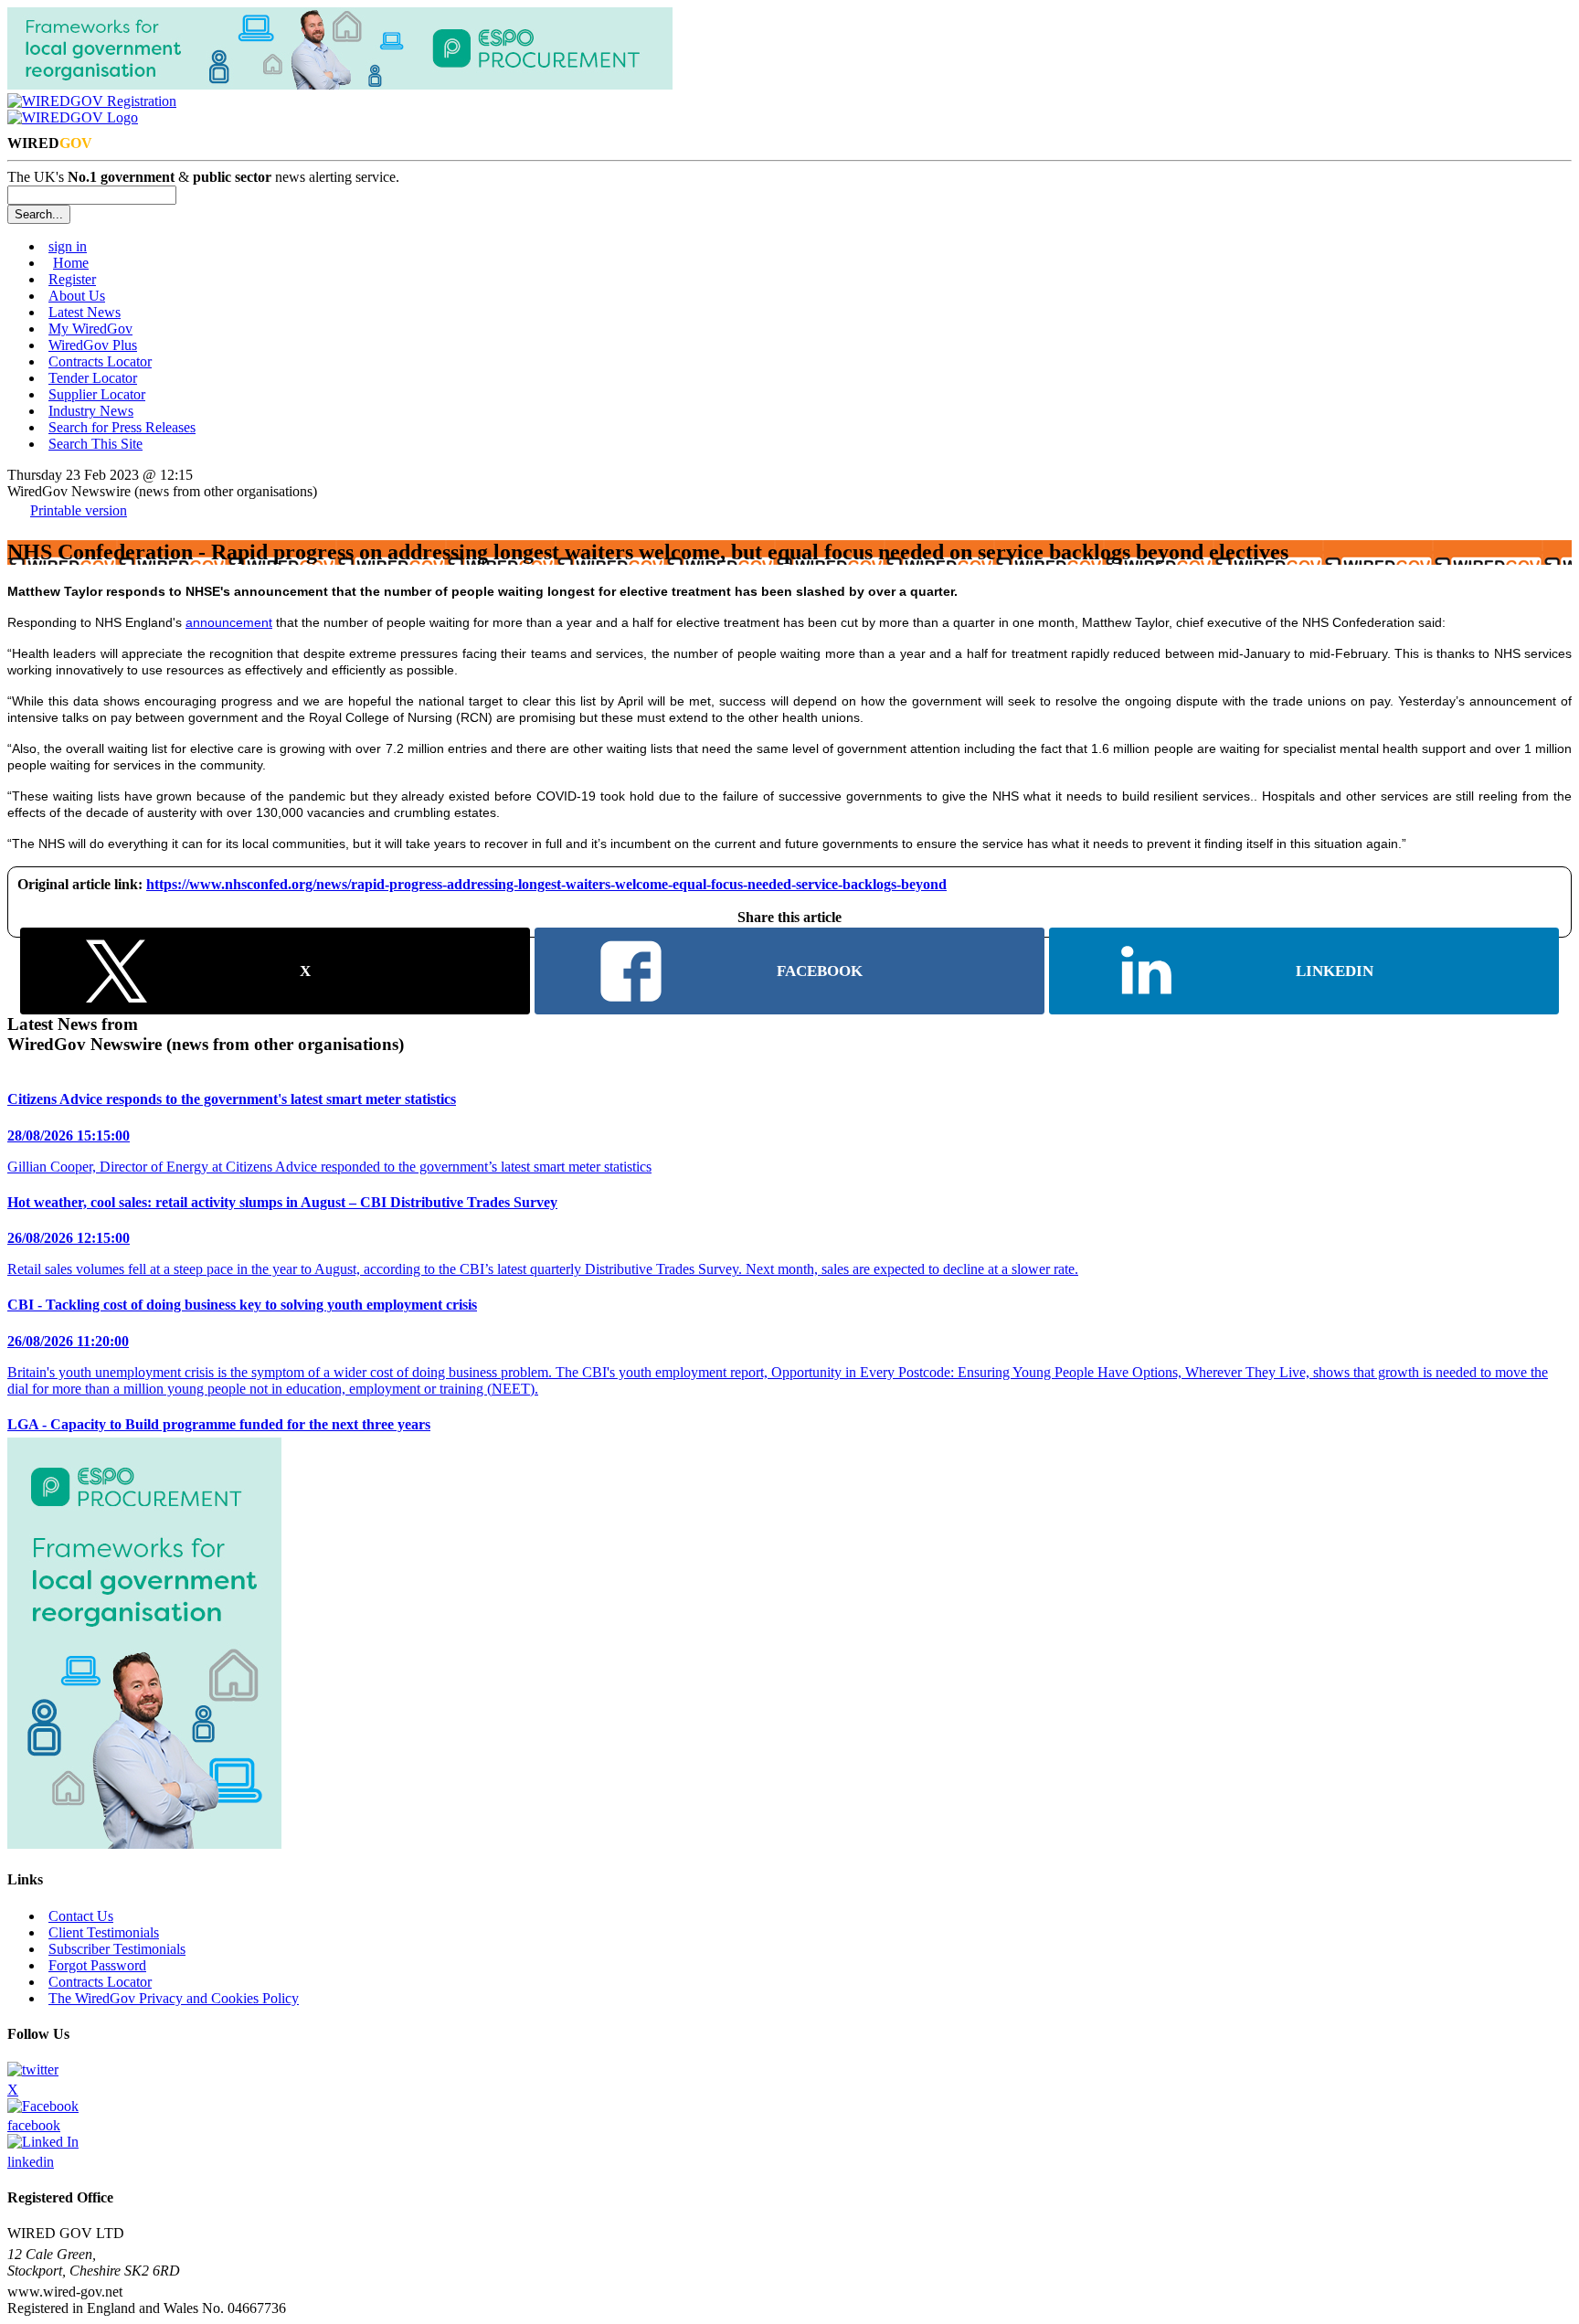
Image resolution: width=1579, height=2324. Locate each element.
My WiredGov (90, 329)
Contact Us (81, 1916)
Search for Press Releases (122, 427)
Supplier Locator (97, 394)
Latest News (85, 312)
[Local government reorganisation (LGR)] (144, 1844)
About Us (77, 296)
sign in (68, 246)
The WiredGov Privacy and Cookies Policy (174, 1998)
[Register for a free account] (92, 101)
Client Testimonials (104, 1932)
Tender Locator (93, 378)
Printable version (79, 510)
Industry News (91, 411)
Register (72, 279)
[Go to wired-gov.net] (73, 117)
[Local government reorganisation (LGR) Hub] (340, 85)
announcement (229, 622)
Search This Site (95, 444)
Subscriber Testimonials (117, 1949)
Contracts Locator (100, 361)
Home (71, 263)
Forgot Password (97, 1965)
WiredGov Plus (93, 345)
